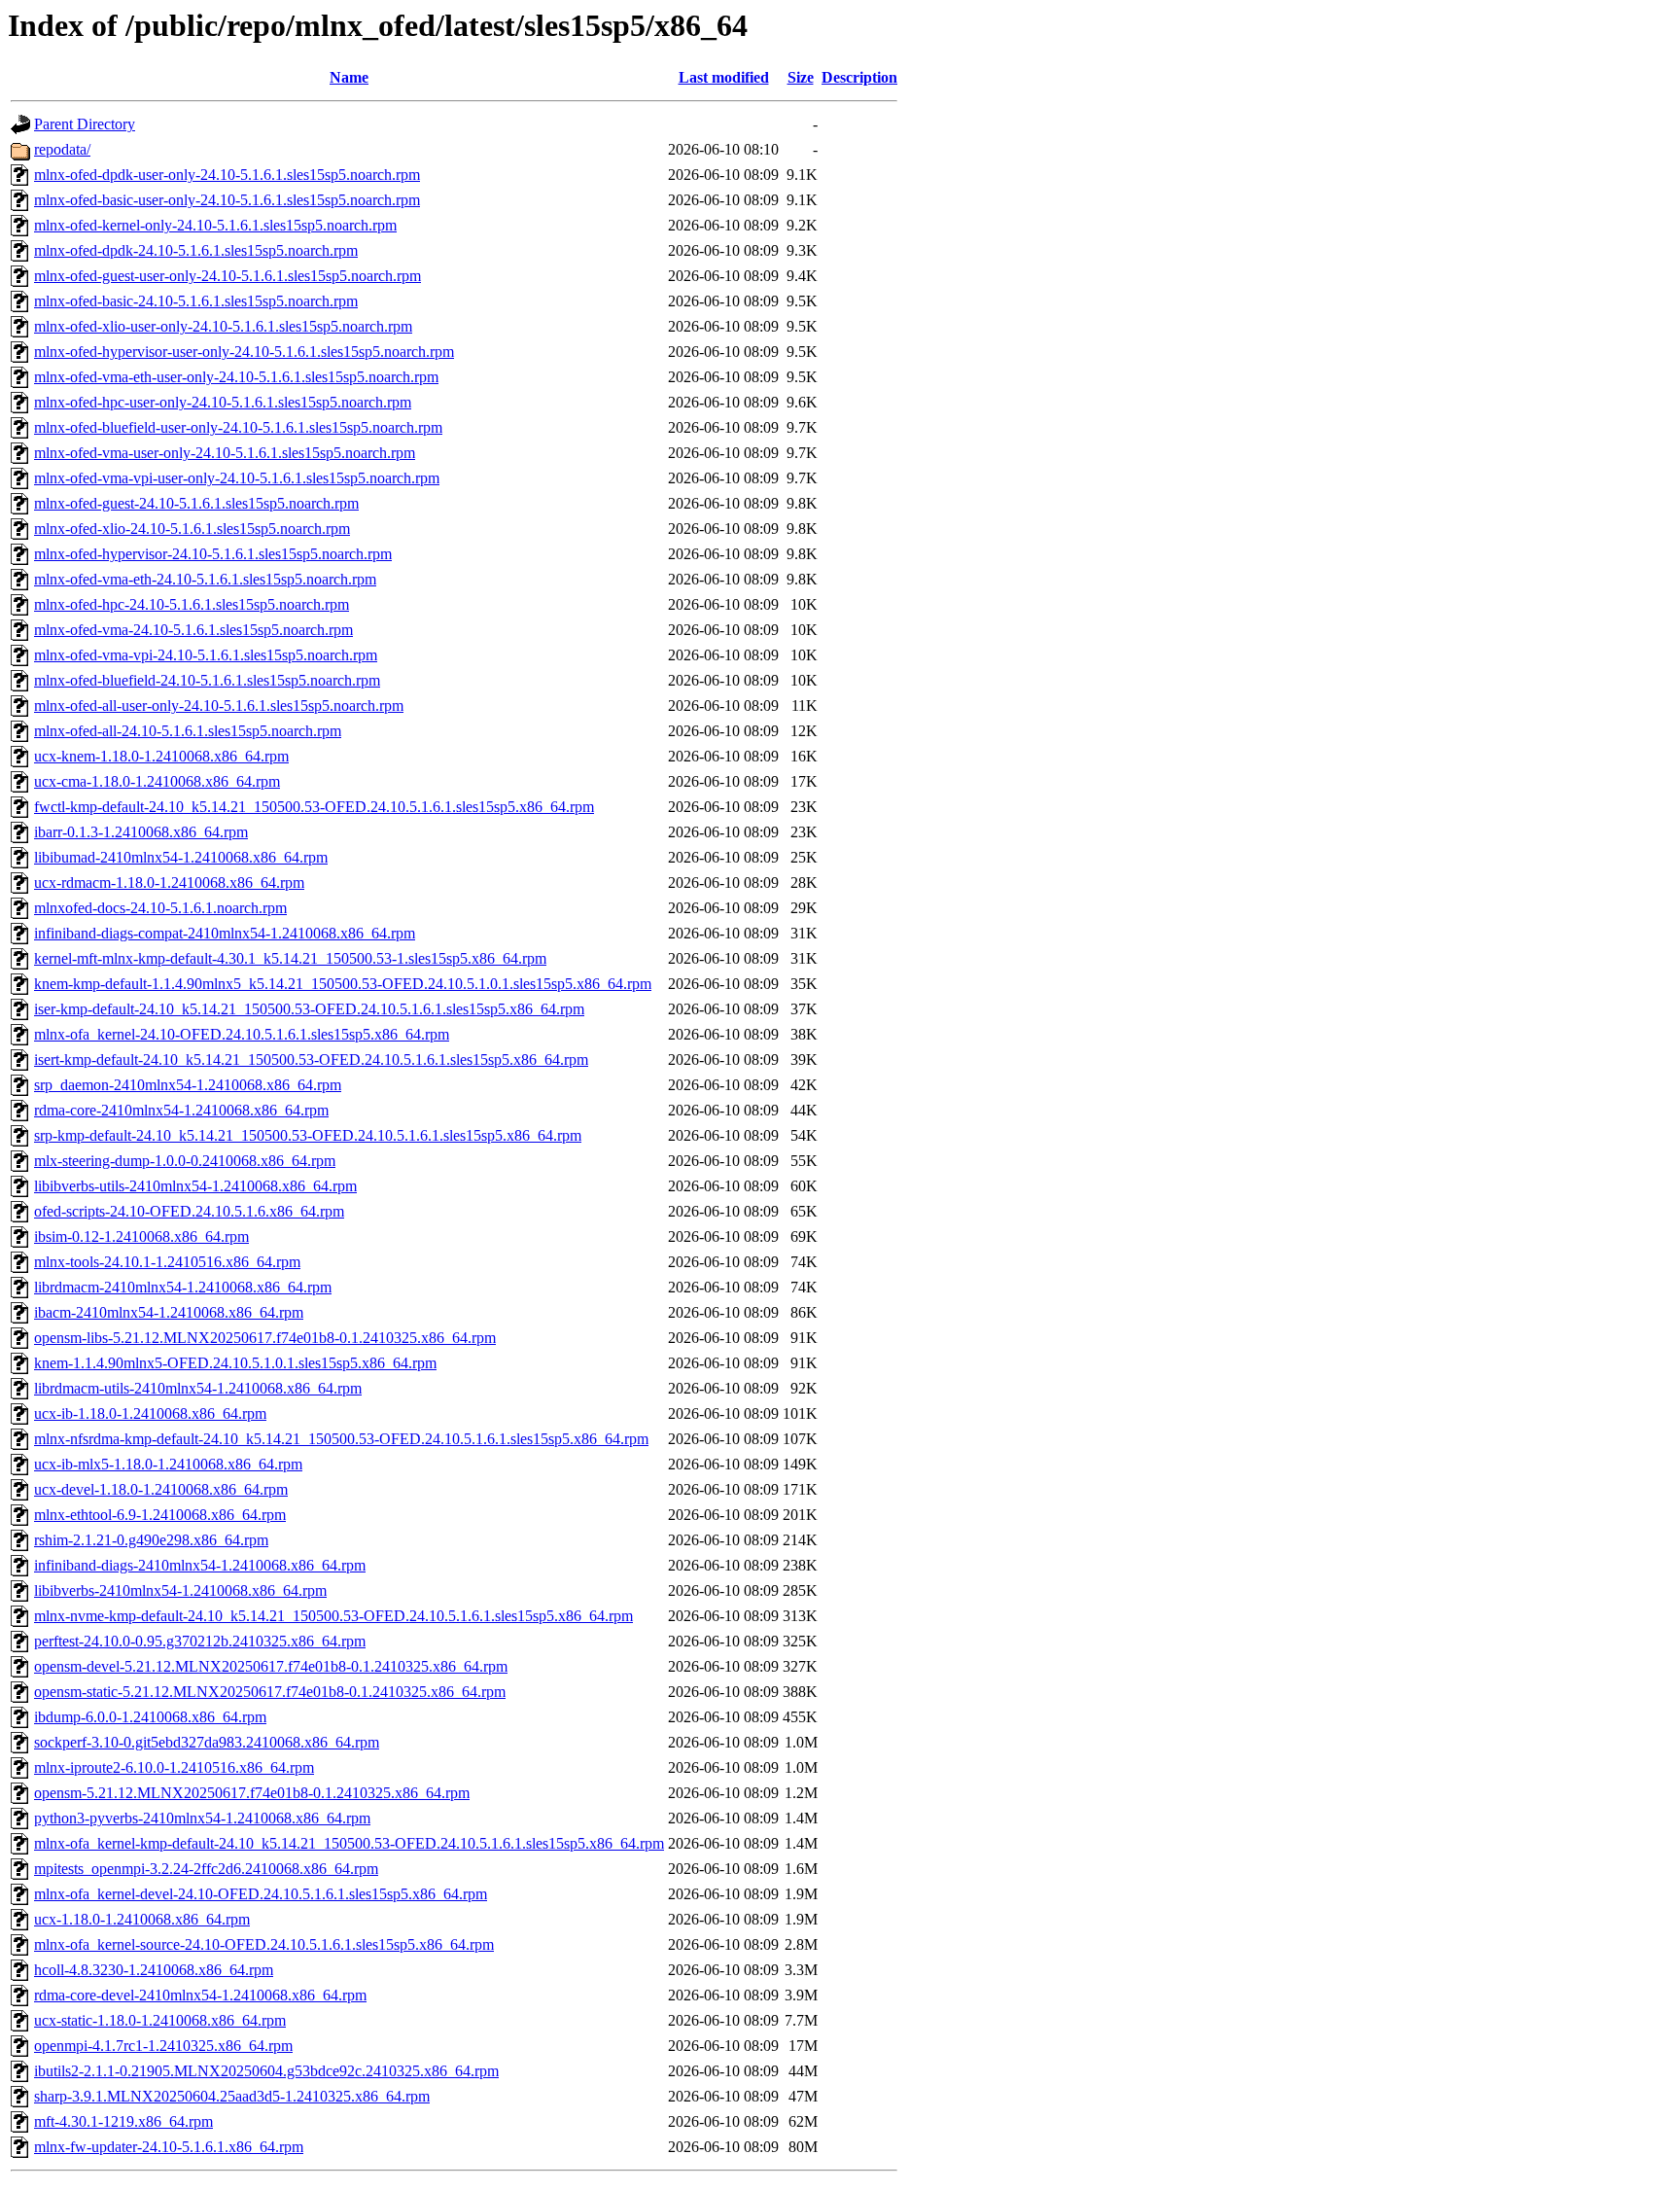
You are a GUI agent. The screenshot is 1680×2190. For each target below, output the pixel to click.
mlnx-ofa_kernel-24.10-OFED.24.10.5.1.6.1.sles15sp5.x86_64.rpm (242, 1034)
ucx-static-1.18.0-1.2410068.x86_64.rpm (160, 2020)
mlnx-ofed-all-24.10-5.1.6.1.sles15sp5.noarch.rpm (188, 731)
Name (349, 77)
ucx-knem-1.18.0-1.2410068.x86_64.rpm (161, 756)
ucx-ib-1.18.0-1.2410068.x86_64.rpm (150, 1413)
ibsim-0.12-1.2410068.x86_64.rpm (141, 1236)
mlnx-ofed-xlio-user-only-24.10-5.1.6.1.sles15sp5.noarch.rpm (223, 326)
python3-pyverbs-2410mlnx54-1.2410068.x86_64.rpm (202, 1818)
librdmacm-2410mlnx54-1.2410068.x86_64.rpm (183, 1287)
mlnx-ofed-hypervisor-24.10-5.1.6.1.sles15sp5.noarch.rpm (213, 554)
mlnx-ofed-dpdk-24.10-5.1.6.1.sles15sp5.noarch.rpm (196, 250)
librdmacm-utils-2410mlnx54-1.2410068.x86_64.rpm (198, 1388)
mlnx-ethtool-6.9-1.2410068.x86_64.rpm (160, 1515)
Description (859, 77)
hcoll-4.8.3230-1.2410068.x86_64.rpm (154, 1970)
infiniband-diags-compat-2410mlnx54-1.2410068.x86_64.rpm (225, 933)
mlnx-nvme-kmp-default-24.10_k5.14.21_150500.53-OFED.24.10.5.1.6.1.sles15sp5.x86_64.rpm (333, 1616)
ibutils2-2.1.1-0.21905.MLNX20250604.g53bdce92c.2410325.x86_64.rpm (266, 2071)
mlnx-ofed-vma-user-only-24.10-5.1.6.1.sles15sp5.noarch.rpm (225, 453)
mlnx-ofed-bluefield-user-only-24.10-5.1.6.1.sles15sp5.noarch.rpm (238, 427)
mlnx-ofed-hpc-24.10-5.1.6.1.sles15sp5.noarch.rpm (192, 604)
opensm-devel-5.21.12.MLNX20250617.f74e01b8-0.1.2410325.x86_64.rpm (271, 1666)
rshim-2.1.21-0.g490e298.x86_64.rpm (151, 1540)
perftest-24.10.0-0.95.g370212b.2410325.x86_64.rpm (200, 1641)
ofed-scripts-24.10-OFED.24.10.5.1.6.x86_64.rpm (189, 1211)
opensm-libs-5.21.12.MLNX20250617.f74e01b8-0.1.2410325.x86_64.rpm (265, 1338)
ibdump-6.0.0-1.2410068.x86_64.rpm (150, 1717)
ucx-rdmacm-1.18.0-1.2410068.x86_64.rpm (169, 883)
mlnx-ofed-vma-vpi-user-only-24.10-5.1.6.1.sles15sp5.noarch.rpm (237, 478)
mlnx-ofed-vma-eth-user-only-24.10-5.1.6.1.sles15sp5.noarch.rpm (236, 377)
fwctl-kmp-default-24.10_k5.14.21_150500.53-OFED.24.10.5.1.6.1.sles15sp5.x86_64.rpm (314, 807)
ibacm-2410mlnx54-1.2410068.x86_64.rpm (169, 1312)
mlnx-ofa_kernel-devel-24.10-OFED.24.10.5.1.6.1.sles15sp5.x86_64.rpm (261, 1894)
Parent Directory (85, 124)
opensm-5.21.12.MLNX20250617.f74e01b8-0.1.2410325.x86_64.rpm (252, 1793)
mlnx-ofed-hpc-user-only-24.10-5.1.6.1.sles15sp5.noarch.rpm (223, 402)
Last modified (724, 77)
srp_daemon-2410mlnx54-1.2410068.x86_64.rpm (188, 1085)
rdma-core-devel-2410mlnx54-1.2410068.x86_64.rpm (200, 1995)
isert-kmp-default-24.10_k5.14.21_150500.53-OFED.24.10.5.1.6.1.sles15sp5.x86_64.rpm (311, 1060)
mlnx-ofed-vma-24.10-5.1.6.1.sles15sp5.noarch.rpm (193, 630)
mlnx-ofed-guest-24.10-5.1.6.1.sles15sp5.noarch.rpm (196, 503)
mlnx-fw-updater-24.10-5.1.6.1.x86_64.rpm (169, 2147)
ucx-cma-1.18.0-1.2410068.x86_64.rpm (157, 781)
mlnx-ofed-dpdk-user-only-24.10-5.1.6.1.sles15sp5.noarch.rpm (227, 175)
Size (801, 77)
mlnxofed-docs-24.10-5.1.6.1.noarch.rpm (160, 908)
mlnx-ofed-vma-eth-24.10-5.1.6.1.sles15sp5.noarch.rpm (205, 579)
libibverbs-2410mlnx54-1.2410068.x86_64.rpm (180, 1590)
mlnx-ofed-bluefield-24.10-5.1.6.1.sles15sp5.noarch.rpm (207, 680)
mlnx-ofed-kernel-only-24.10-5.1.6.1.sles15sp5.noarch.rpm (215, 225)
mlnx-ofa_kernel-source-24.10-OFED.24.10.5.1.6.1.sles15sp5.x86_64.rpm (264, 1944)
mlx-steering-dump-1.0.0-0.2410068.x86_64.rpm (185, 1161)
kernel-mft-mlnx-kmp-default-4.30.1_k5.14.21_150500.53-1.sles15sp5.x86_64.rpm (290, 958)
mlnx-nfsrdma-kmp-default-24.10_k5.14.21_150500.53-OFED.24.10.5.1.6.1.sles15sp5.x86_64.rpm (341, 1439)
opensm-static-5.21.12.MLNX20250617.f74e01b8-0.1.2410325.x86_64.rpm (270, 1692)
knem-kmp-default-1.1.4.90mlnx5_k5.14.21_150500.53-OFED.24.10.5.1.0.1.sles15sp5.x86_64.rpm (343, 984)
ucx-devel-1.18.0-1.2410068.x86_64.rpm (161, 1489)
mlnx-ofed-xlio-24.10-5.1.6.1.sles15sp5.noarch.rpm (192, 529)
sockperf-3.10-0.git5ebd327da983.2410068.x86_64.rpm (207, 1742)
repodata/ (62, 149)
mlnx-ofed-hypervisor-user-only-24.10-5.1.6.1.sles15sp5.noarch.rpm (244, 352)
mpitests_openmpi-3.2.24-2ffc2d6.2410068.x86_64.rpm (206, 1869)
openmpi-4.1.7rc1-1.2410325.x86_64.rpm (163, 2046)
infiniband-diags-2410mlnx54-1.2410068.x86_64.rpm (200, 1565)
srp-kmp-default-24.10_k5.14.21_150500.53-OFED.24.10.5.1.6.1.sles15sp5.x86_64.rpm (308, 1135)
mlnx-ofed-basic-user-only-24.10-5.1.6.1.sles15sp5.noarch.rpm (227, 200)
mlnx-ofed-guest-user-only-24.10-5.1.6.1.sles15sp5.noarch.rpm (227, 276)
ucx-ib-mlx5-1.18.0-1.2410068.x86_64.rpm (168, 1464)
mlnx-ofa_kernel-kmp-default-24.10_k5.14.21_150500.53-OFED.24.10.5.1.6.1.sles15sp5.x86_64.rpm (349, 1843)
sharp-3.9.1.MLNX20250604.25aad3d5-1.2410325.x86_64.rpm (232, 2096)
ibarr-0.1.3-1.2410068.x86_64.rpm (141, 832)
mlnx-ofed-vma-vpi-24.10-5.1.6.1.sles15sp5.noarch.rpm (206, 655)
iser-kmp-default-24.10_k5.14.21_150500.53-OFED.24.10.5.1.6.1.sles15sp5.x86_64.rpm (309, 1009)
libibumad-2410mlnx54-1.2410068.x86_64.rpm (181, 857)
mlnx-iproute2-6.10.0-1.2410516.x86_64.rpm (174, 1767)
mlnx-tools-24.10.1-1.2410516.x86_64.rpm (167, 1262)
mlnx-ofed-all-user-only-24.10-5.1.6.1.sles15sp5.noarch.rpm (219, 706)
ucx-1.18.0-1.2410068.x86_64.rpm (142, 1919)
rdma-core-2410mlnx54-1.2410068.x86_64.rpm (181, 1110)
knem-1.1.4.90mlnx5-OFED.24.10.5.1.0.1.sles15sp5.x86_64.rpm (235, 1363)
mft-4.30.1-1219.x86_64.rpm (123, 2121)
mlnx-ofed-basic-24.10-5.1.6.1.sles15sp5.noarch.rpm (196, 301)
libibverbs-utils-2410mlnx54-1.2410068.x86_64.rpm (195, 1186)
